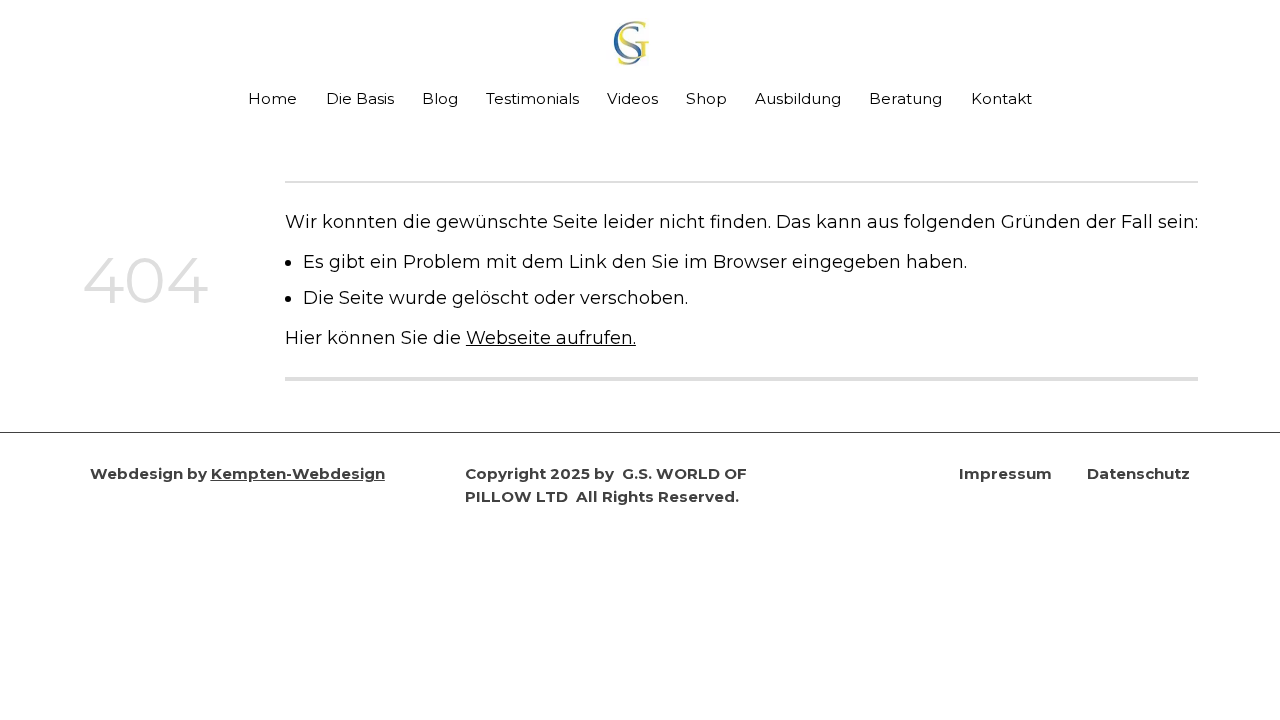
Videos (632, 98)
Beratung (905, 98)
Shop (706, 98)
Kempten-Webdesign (298, 473)
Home (272, 98)
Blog (440, 98)
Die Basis (360, 98)
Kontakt (1001, 98)
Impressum (1005, 473)
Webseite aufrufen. (551, 337)
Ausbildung (798, 98)
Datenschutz (1138, 473)
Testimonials (532, 98)
